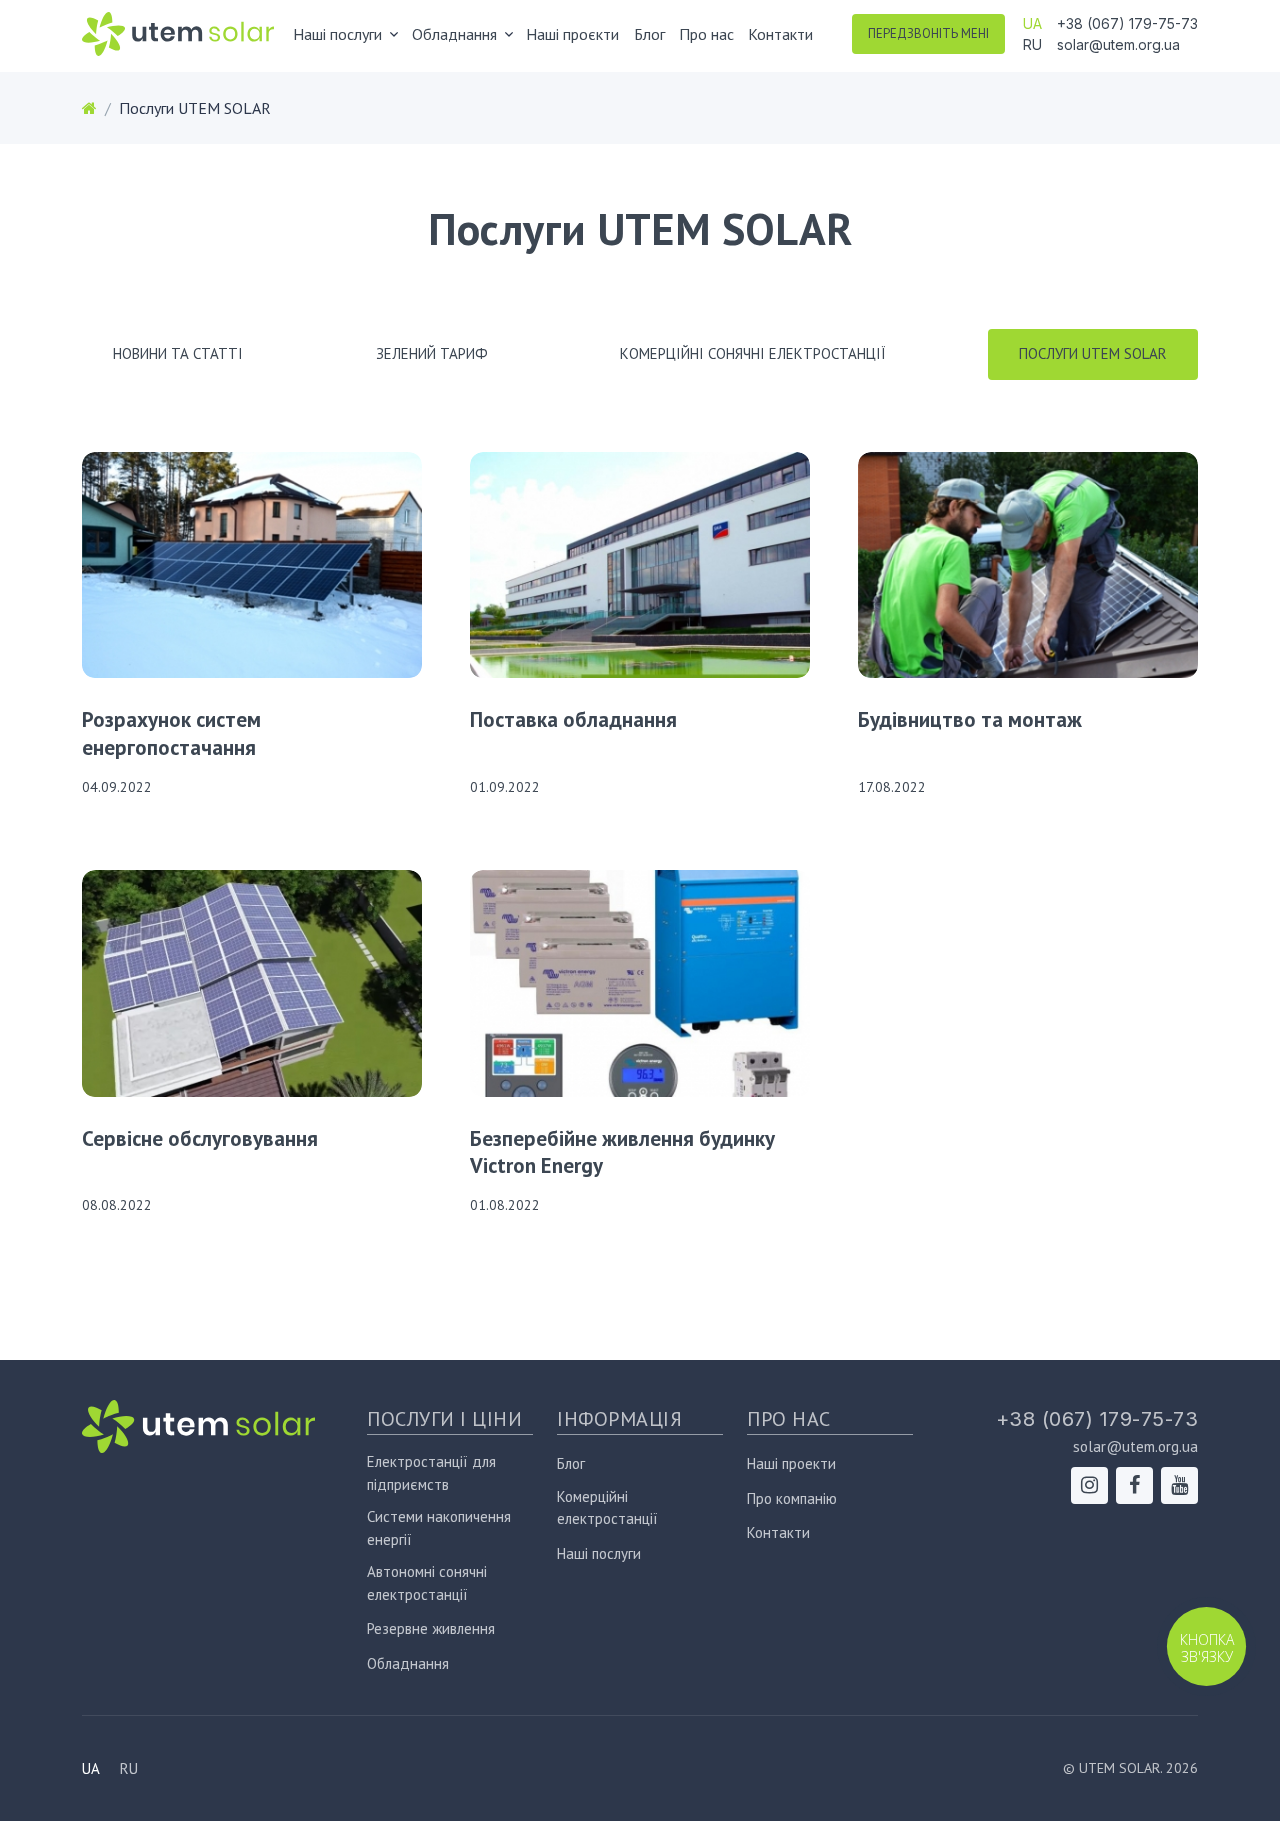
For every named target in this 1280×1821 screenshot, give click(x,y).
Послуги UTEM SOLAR (1093, 353)
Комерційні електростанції (607, 1508)
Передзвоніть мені (928, 33)
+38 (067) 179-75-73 (1127, 23)
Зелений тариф (432, 353)
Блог (649, 34)
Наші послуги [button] (337, 34)
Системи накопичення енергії (439, 1528)
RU (1032, 44)
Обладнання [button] (454, 34)
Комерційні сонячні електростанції (753, 353)
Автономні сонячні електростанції (427, 1583)
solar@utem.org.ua (1118, 44)
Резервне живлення (431, 1628)
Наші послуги (599, 1553)
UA (1032, 23)
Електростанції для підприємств (431, 1473)
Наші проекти (791, 1463)
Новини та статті (178, 353)
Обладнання (408, 1663)
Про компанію (792, 1498)
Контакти (780, 34)
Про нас (706, 34)
